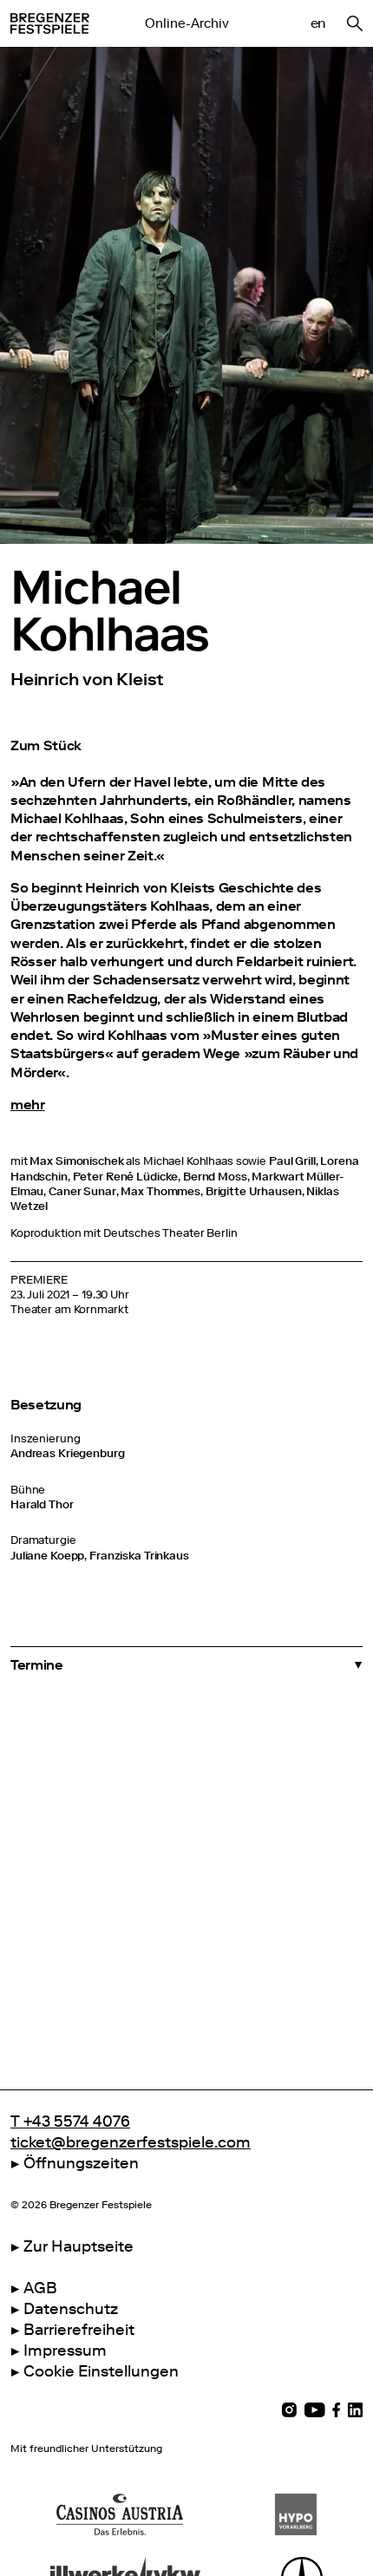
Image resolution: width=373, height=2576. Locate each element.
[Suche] (355, 23)
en (318, 23)
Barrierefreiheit (79, 2330)
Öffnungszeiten (81, 2163)
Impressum (65, 2350)
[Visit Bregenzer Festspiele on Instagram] (289, 2410)
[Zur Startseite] (50, 23)
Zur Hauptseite (79, 2246)
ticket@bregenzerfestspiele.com (131, 2142)
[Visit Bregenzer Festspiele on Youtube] (314, 2410)
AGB (40, 2288)
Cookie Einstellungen (101, 2371)
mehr (28, 1105)
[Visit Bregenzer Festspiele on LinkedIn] (355, 2410)
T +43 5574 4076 (70, 2122)
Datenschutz (71, 2309)
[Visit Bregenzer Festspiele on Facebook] (337, 2410)
